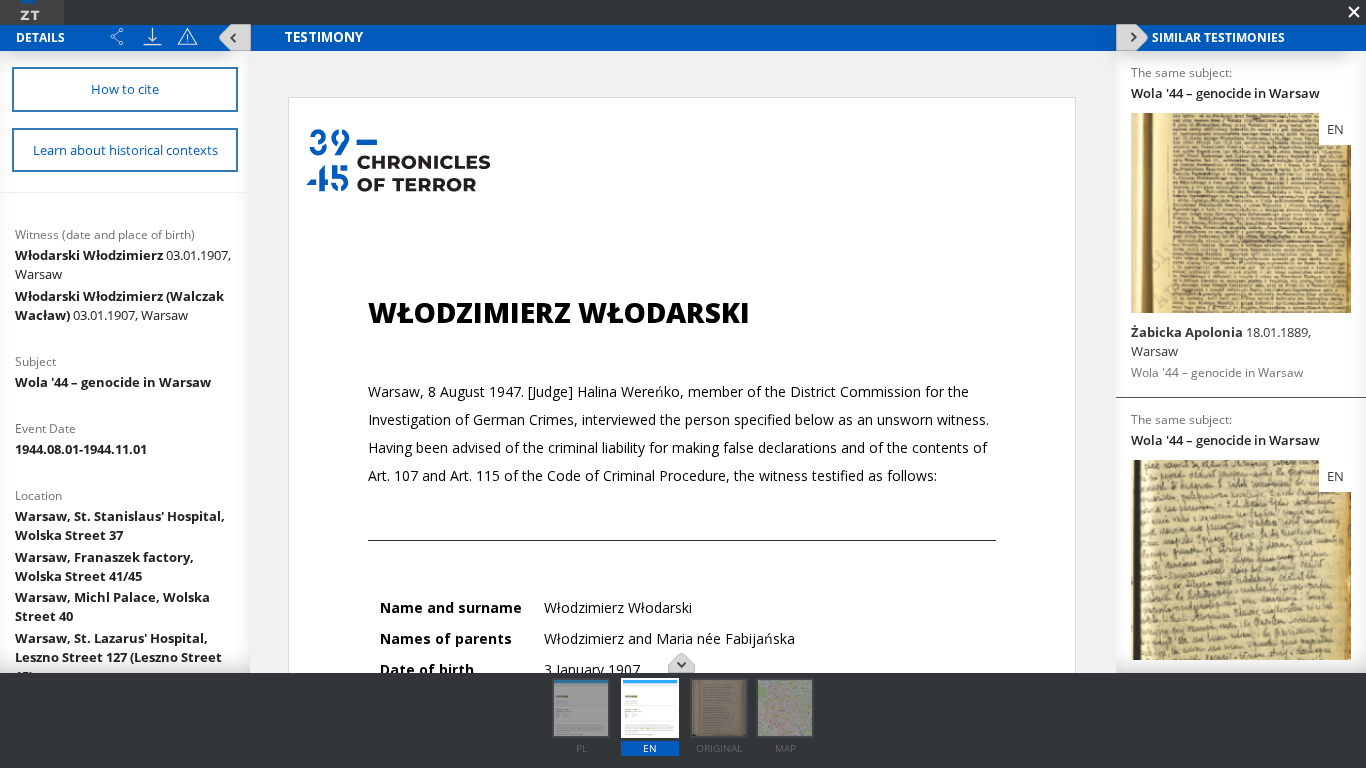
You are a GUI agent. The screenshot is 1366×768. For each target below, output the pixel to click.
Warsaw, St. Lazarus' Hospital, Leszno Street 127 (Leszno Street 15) (118, 657)
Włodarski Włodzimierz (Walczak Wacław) (119, 305)
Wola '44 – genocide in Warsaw (113, 382)
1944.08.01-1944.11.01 (81, 449)
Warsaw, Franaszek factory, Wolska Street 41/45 (104, 566)
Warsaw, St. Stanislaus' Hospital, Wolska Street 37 (120, 525)
